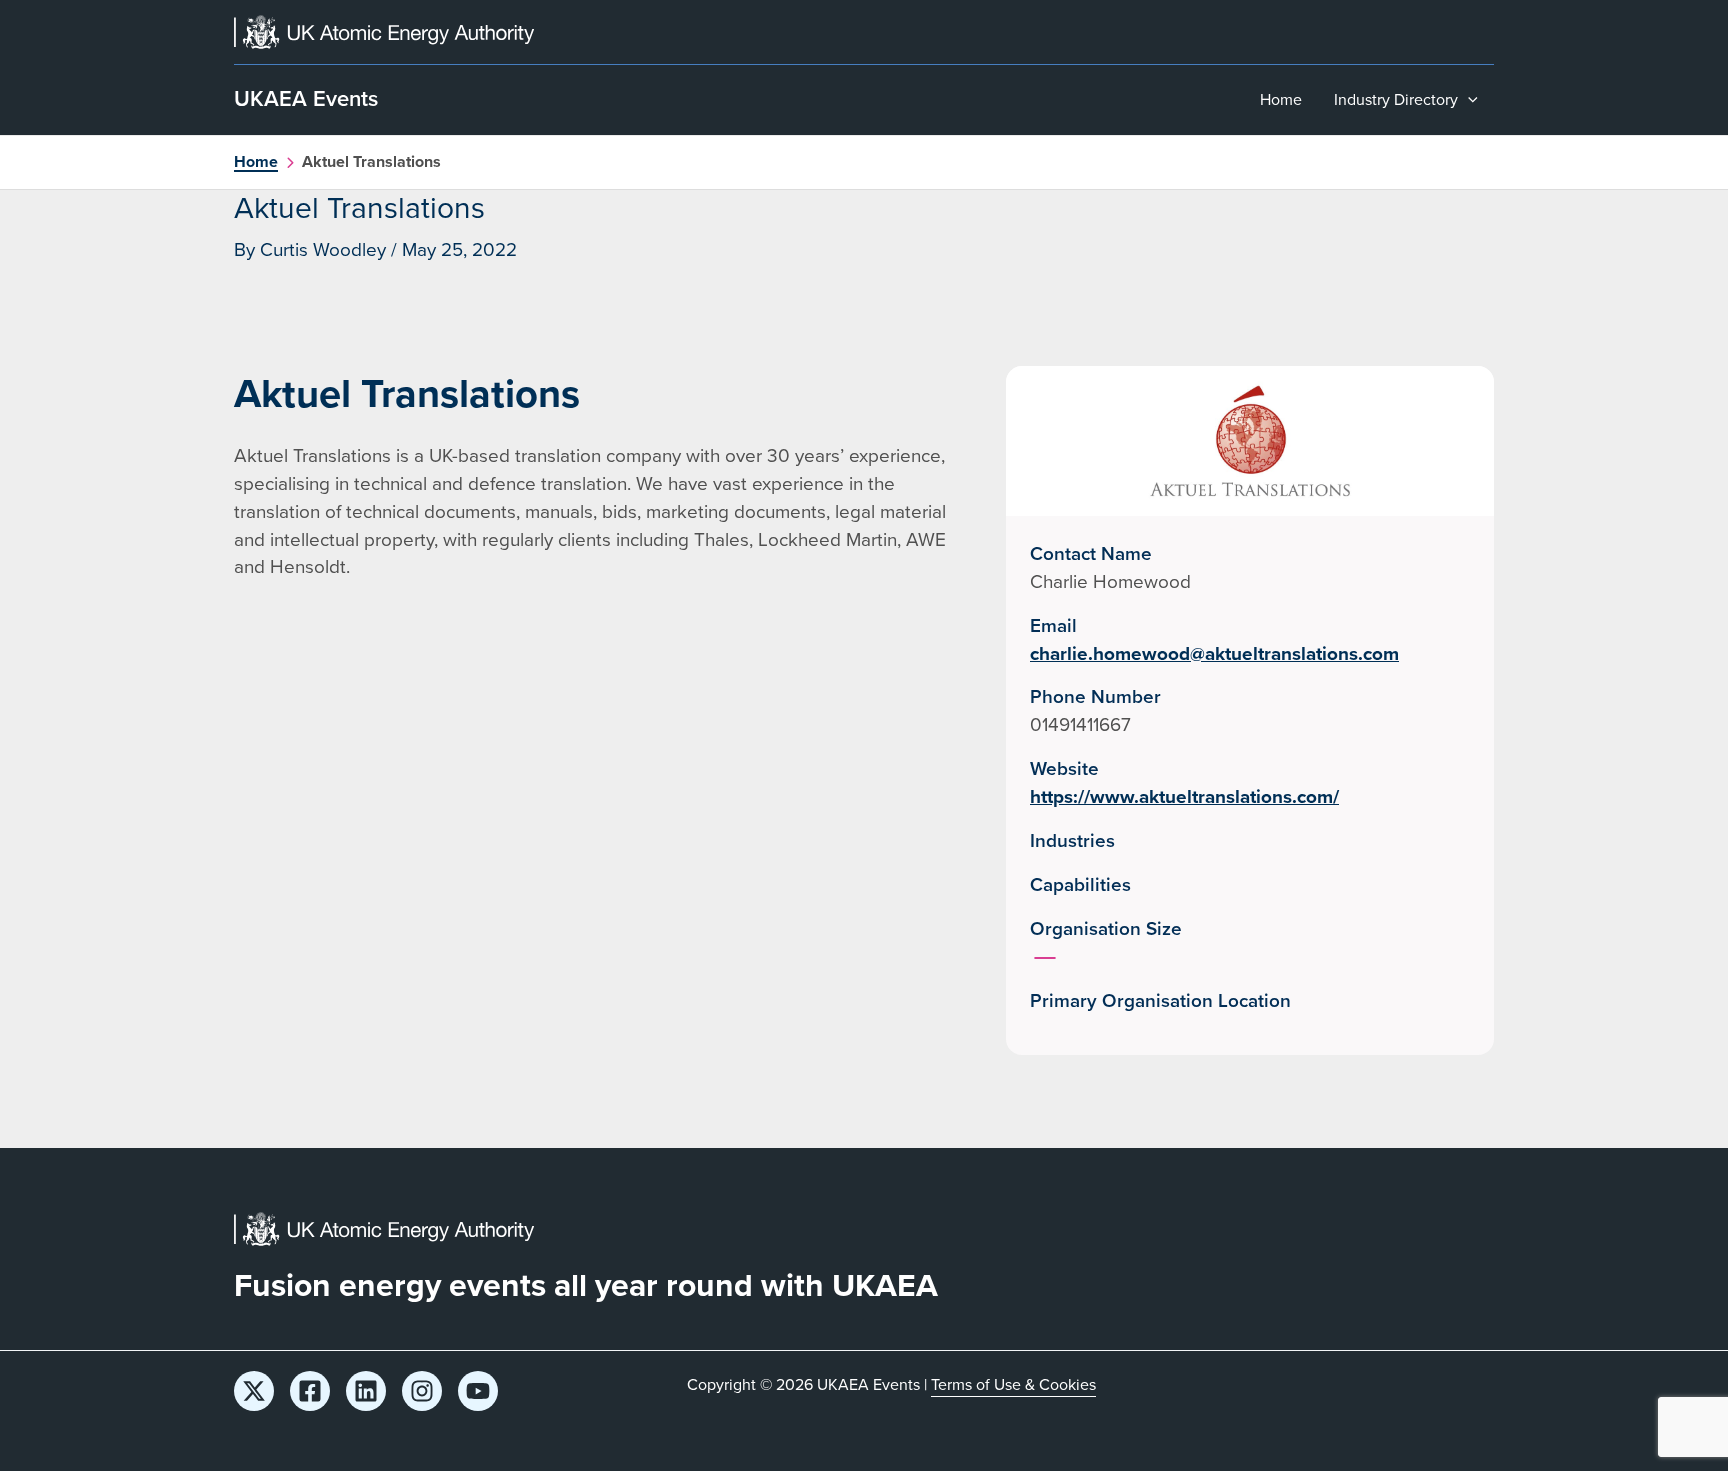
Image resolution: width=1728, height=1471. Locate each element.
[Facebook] (310, 1391)
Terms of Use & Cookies (1013, 1384)
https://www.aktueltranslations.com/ (1184, 796)
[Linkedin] (366, 1391)
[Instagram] (422, 1391)
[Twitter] (254, 1391)
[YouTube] (478, 1391)
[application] (1468, 100)
